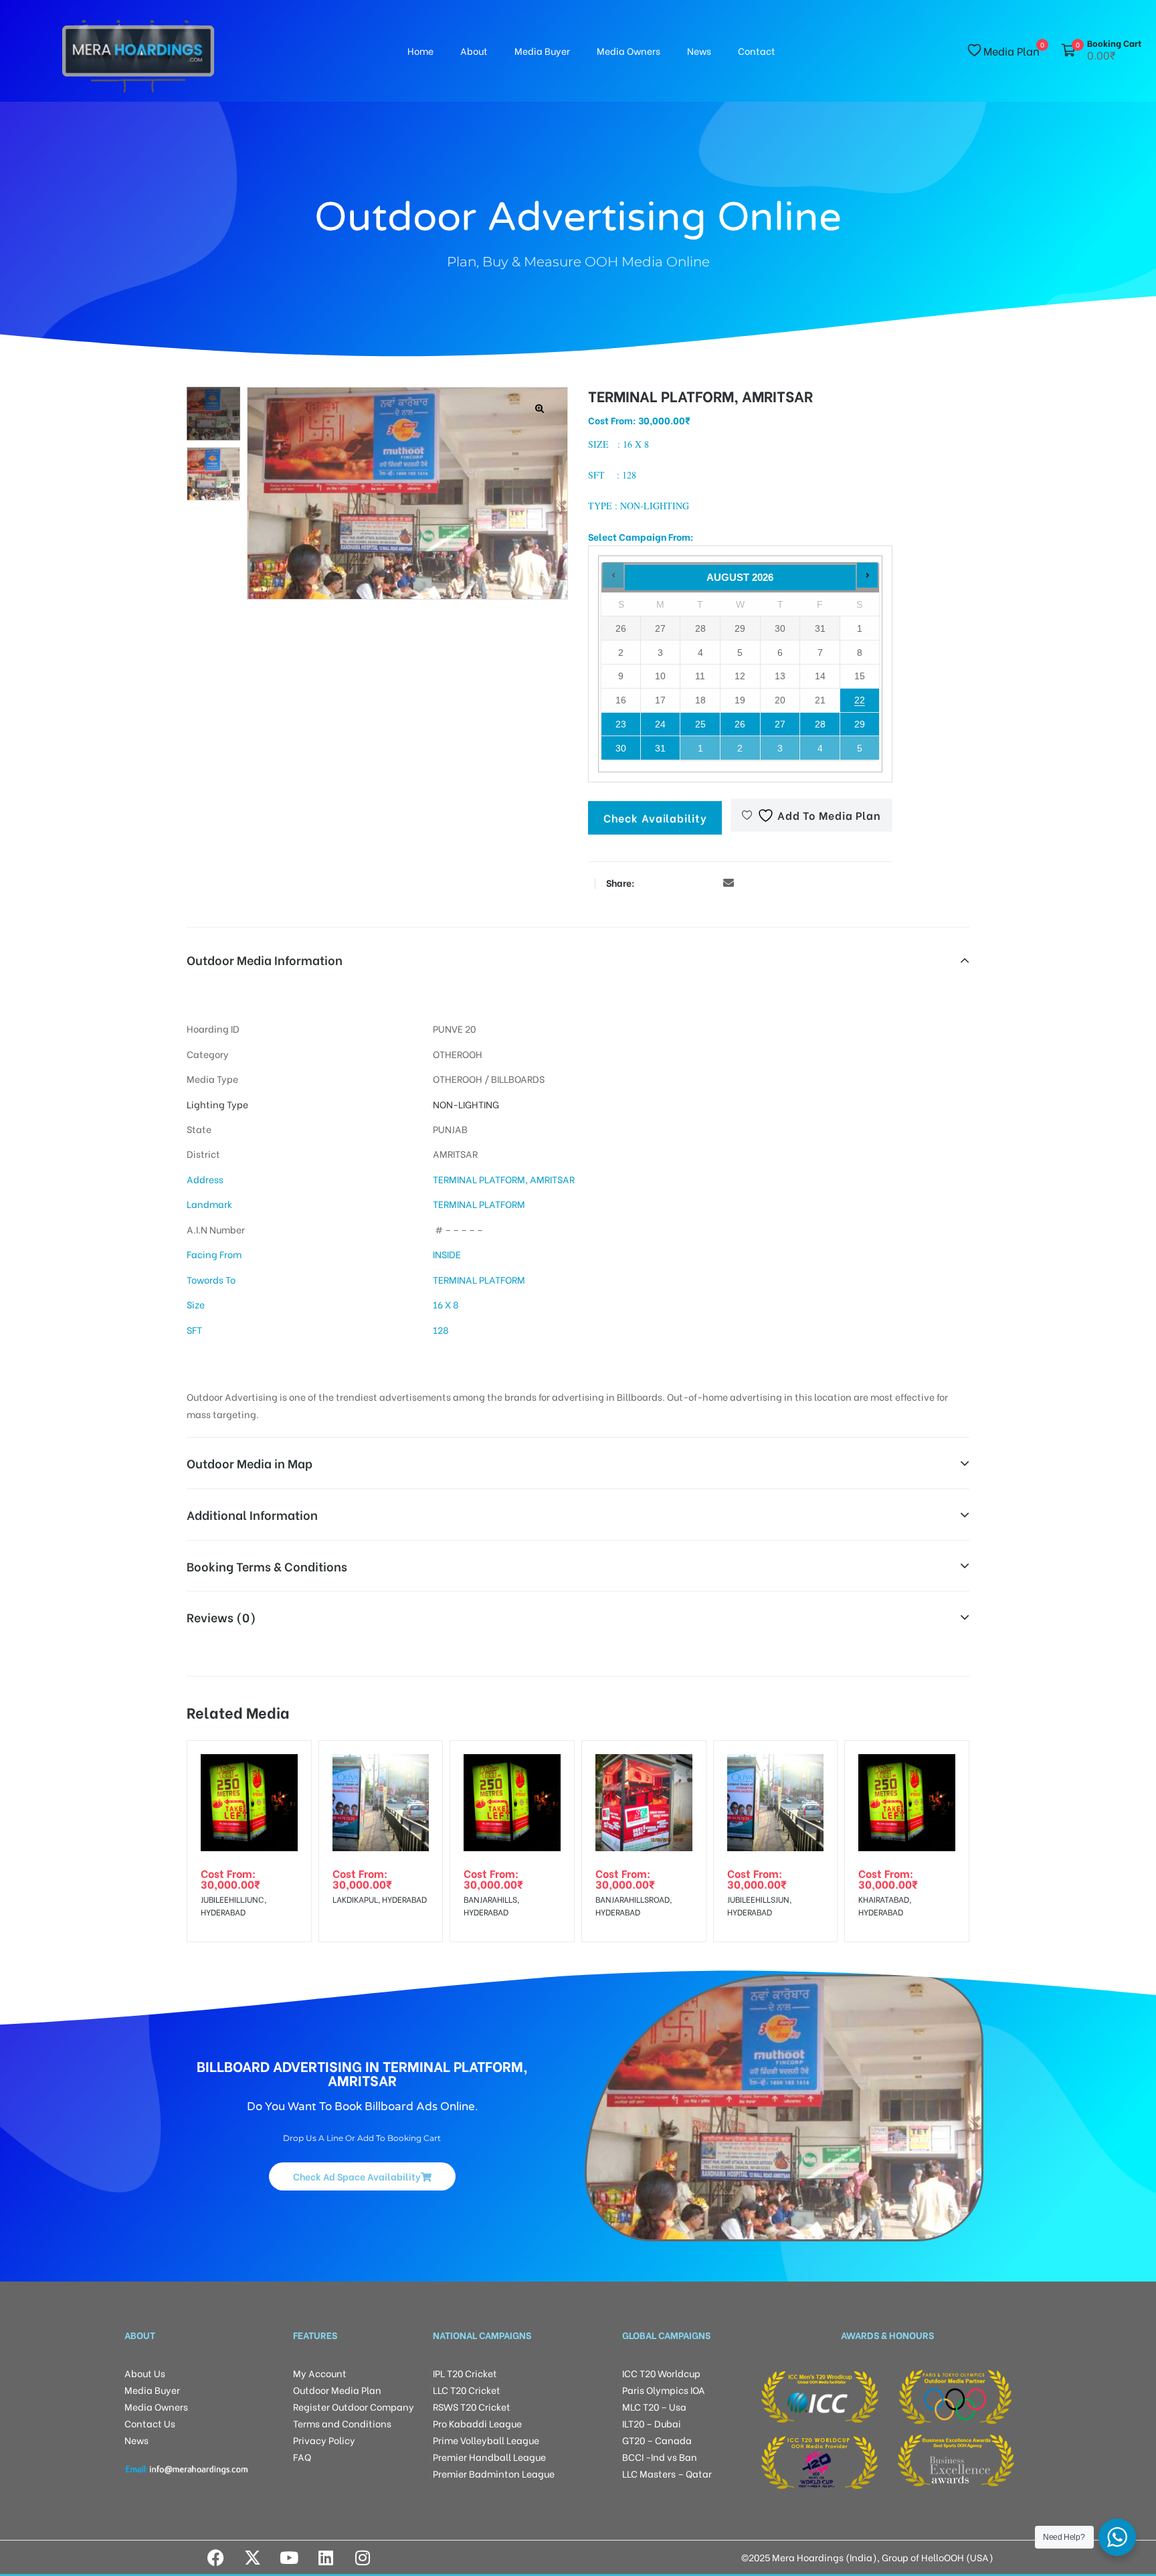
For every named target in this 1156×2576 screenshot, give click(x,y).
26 (740, 724)
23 (621, 724)
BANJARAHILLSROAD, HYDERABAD (634, 1905)
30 (621, 748)
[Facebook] (215, 2557)
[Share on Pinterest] (708, 882)
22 (860, 700)
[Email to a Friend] (729, 882)
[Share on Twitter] (668, 882)
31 (660, 748)
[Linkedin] (326, 2557)
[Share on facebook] (648, 882)
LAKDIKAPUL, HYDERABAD (380, 1899)
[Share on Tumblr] (688, 882)
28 (820, 724)
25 (700, 724)
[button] (540, 409)
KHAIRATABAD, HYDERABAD (885, 1905)
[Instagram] (363, 2557)
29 (860, 724)
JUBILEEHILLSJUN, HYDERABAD (759, 1905)
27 (780, 724)
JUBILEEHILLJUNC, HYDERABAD (233, 1905)
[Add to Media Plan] (290, 1762)
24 (660, 724)
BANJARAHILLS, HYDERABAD (491, 1905)
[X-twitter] (252, 2557)
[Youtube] (289, 2557)
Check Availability (655, 818)
